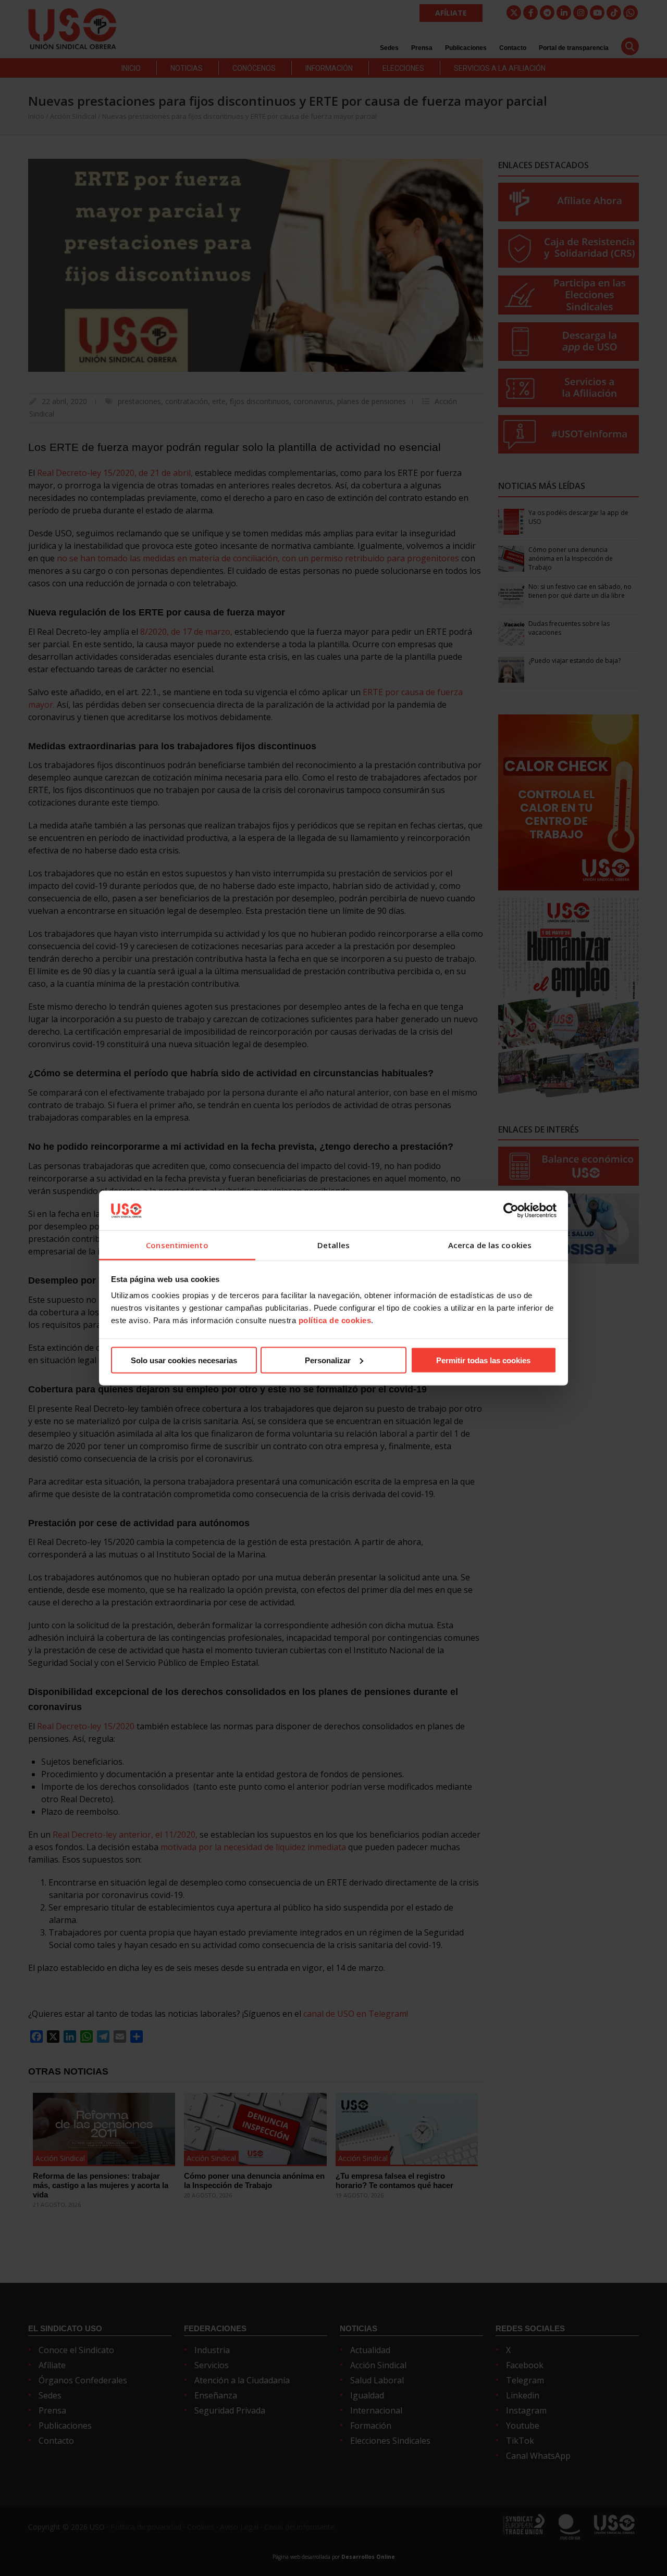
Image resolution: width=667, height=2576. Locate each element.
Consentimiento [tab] (177, 1245)
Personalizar (328, 1360)
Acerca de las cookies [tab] (490, 1245)
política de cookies (335, 1320)
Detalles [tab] (333, 1245)
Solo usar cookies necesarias (184, 1360)
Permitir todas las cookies (483, 1360)
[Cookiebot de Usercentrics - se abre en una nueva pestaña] (511, 1210)
